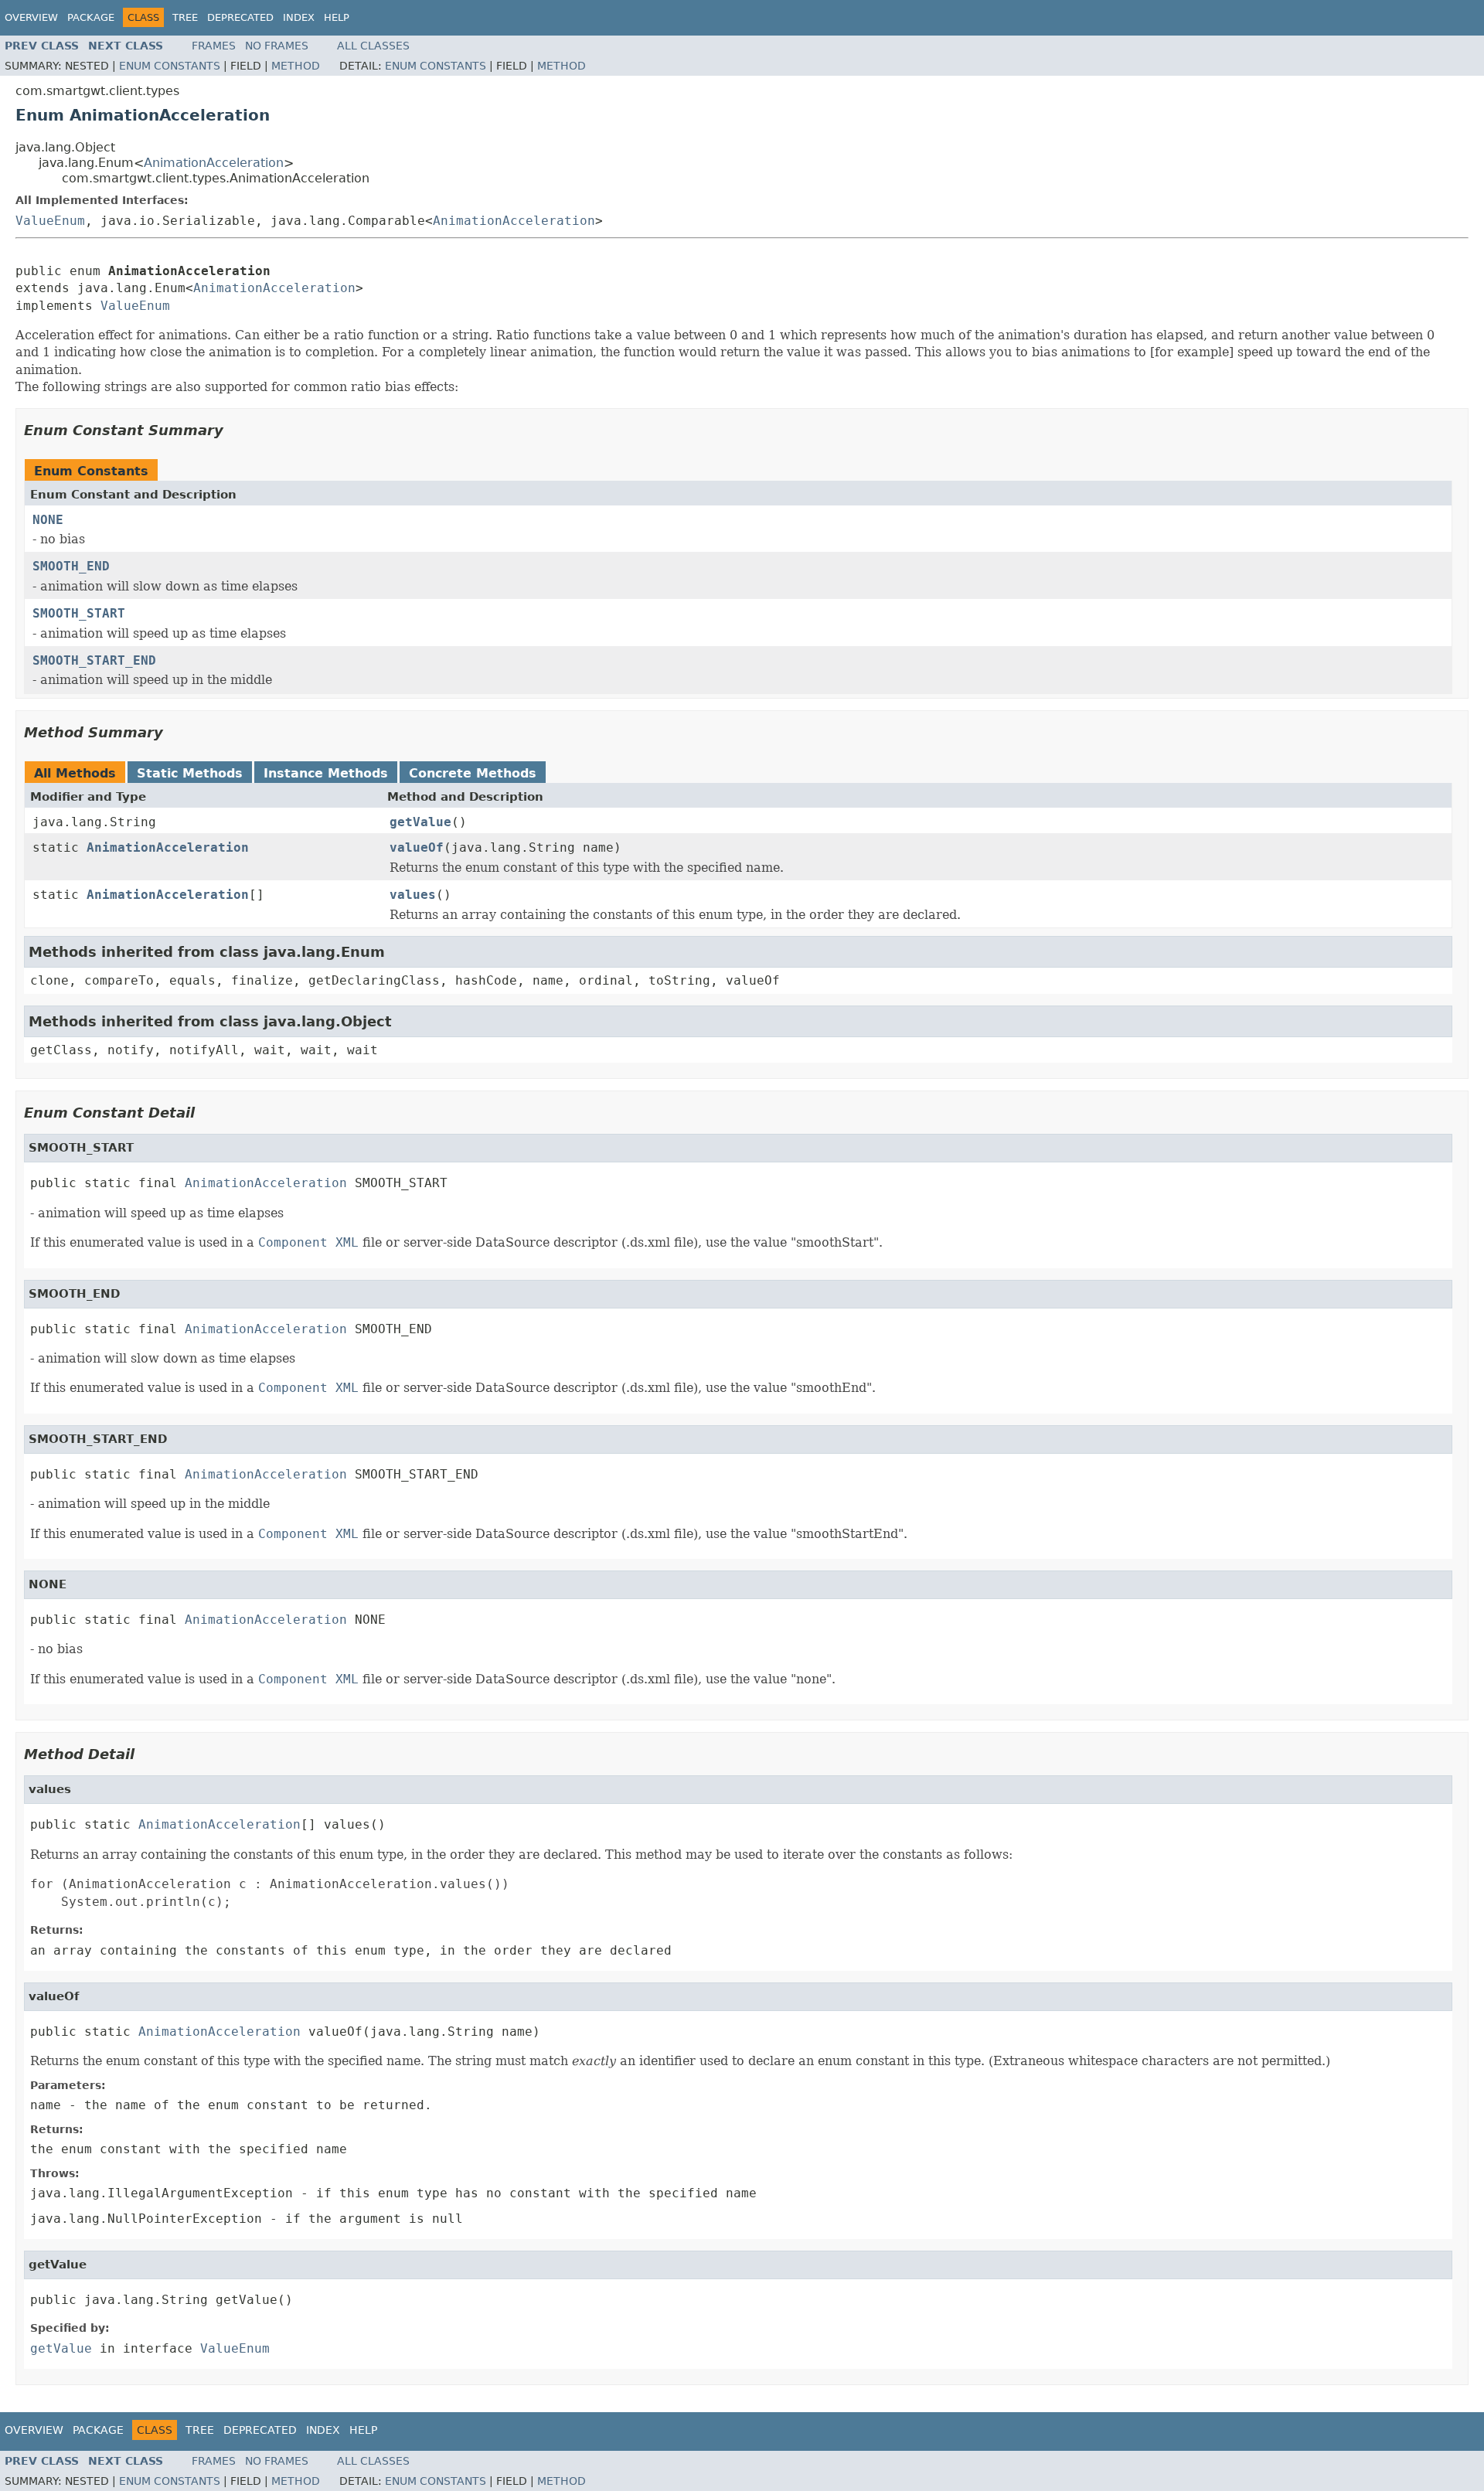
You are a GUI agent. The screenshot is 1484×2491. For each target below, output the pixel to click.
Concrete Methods (473, 773)
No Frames (277, 46)
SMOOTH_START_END (94, 660)
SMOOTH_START (79, 613)
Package (91, 17)
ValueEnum (50, 221)
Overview (31, 17)
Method (296, 66)
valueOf (417, 847)
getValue (420, 822)
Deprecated (240, 17)
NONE (48, 520)
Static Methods (190, 773)
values (413, 895)
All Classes (373, 46)
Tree (185, 17)
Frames (214, 46)
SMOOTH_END (71, 566)
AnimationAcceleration (214, 163)
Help (337, 17)
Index (299, 17)
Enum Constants (170, 66)
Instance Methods (326, 773)
